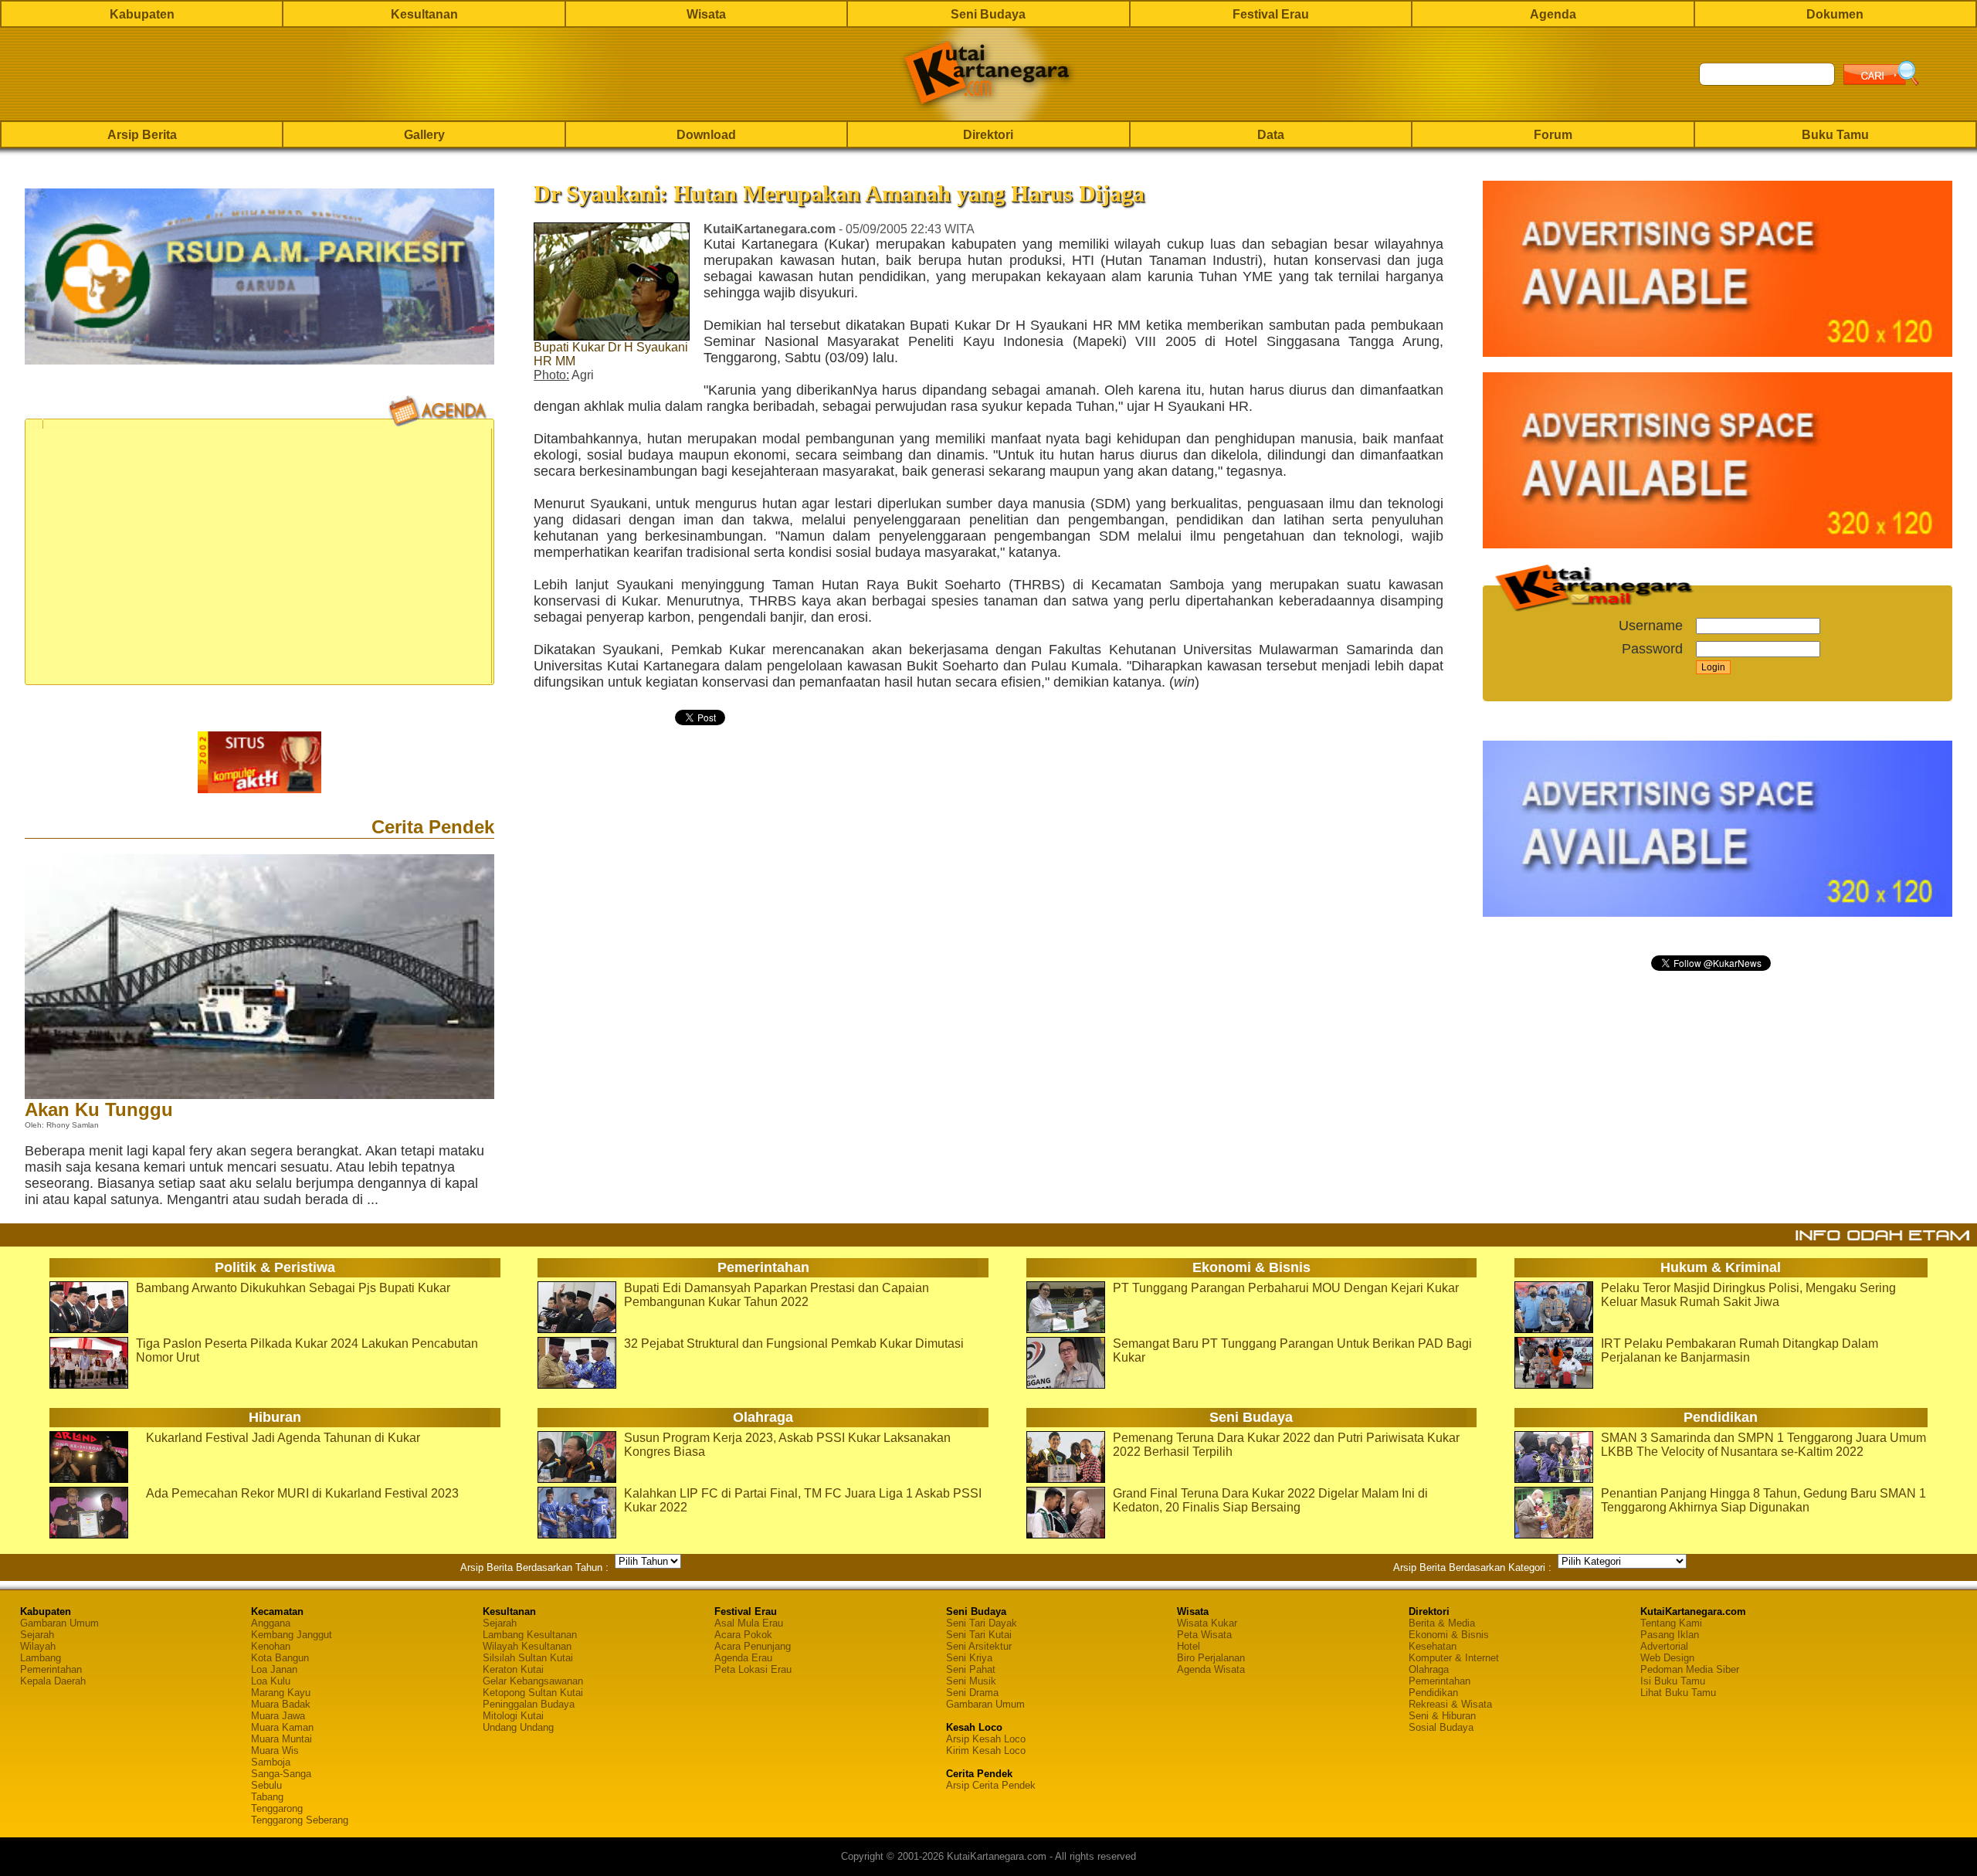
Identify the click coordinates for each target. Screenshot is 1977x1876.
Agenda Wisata (1211, 1669)
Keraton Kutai (513, 1669)
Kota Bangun (280, 1658)
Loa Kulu (271, 1681)
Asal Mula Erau (749, 1623)
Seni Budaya (988, 14)
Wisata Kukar (1207, 1623)
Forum (1553, 135)
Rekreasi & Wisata (1450, 1704)
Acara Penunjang (753, 1646)
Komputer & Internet (1454, 1658)
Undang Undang (518, 1727)
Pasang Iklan (1670, 1635)
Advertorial (1664, 1646)
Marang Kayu (281, 1693)
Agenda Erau (743, 1658)
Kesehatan (1433, 1646)
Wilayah (38, 1646)
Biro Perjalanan (1211, 1658)
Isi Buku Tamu (1673, 1681)
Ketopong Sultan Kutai (533, 1693)
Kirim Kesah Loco (986, 1750)
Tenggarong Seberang (300, 1820)
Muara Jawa (278, 1716)
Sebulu (266, 1785)
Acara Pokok (743, 1635)
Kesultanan (424, 14)
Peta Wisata (1204, 1635)
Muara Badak (281, 1704)
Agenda (1553, 14)
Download (706, 135)
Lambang (41, 1658)
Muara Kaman (282, 1727)
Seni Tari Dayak (982, 1623)
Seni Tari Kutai (979, 1635)
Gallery (424, 135)
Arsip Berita (142, 135)
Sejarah (37, 1635)
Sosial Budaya (1441, 1727)
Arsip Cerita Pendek (991, 1785)
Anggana (271, 1623)
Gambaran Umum (59, 1623)
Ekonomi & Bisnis (1449, 1635)
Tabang (267, 1797)
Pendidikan (1433, 1693)
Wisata (706, 14)
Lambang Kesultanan (530, 1635)
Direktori (988, 135)
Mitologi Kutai (513, 1716)
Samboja (271, 1762)
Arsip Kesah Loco (986, 1739)
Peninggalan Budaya (529, 1704)
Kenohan (271, 1646)
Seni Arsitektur (979, 1646)
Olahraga (1429, 1669)
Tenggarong (277, 1808)
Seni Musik (971, 1681)
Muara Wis (275, 1750)
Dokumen (1835, 14)
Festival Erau (1271, 14)
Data (1271, 135)
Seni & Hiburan (1442, 1716)
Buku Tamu (1835, 135)
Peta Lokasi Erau (753, 1669)
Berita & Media (1442, 1623)
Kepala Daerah (53, 1681)
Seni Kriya (969, 1658)
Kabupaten (142, 14)
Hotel (1189, 1646)
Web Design (1667, 1658)
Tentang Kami (1671, 1623)
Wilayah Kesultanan (527, 1646)
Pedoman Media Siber (1690, 1669)
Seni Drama (972, 1693)
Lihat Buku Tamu (1678, 1693)
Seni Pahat (971, 1669)
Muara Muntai (281, 1739)
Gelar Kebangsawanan (533, 1681)
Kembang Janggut (292, 1635)
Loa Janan (274, 1669)
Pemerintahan (51, 1669)
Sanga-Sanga (281, 1774)
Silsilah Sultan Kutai (528, 1658)
